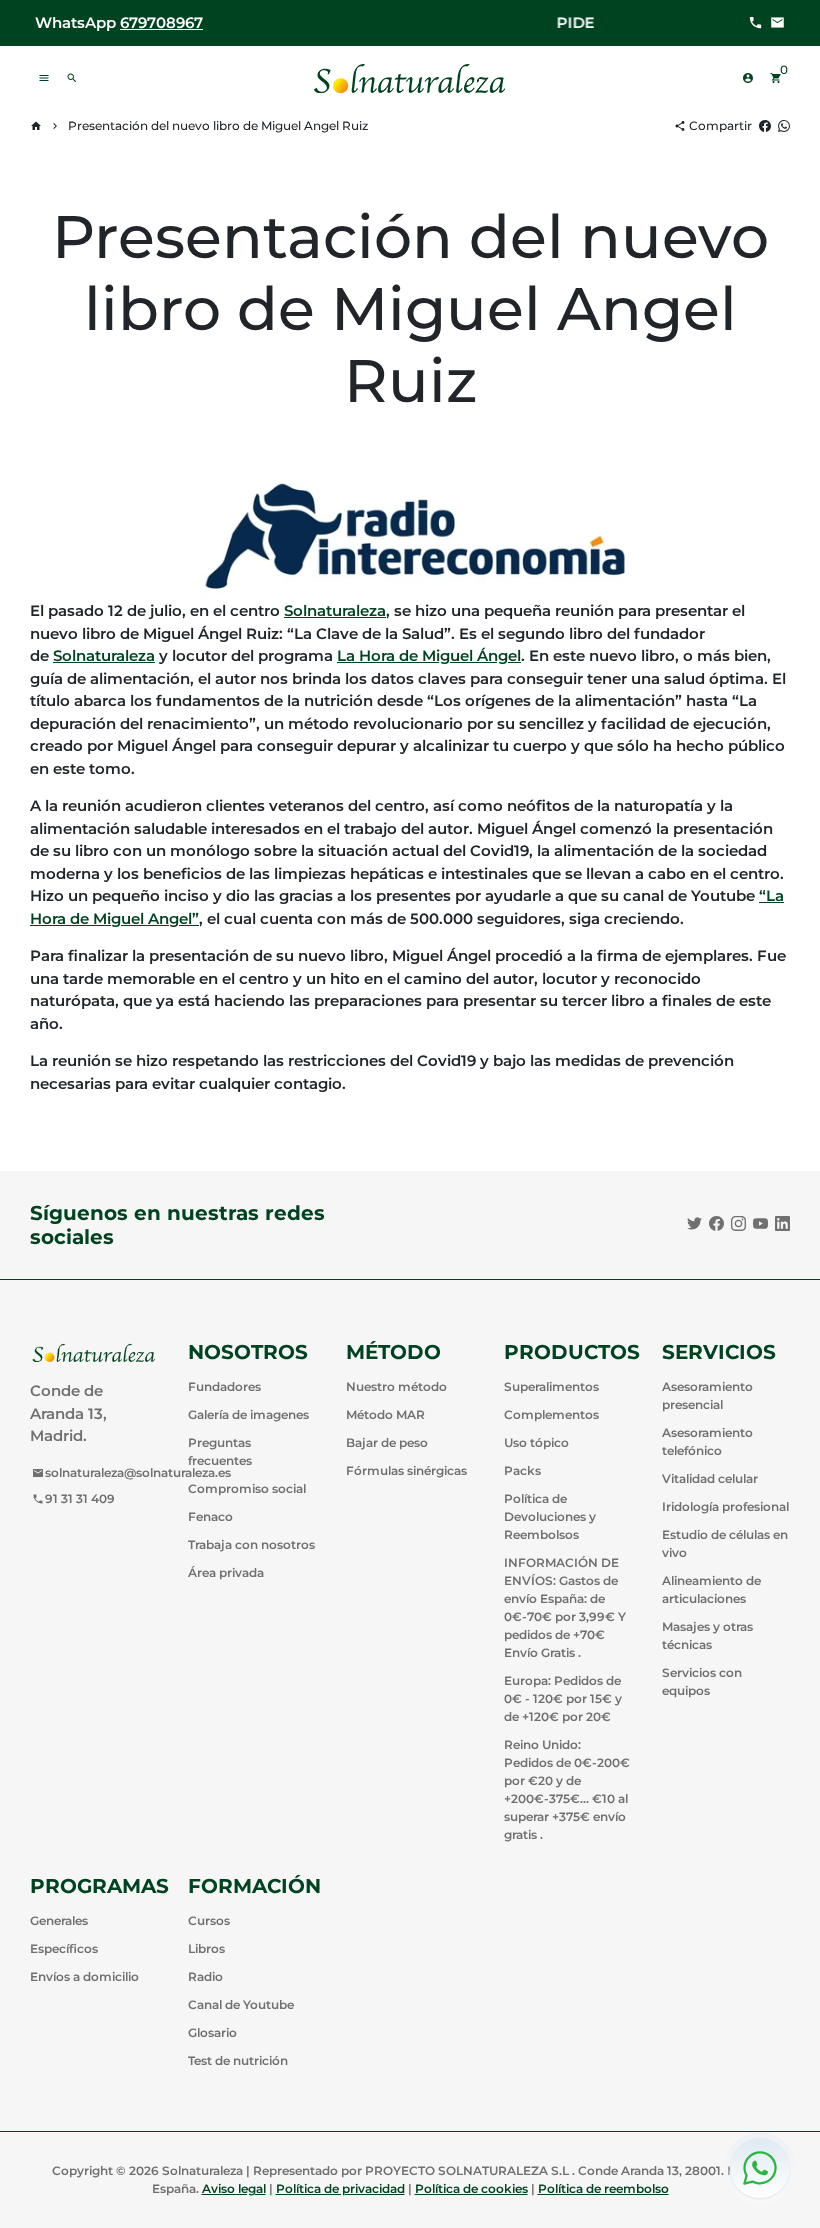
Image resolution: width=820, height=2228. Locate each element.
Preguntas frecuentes (220, 1451)
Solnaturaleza (335, 610)
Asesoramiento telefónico (707, 1441)
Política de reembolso (603, 2188)
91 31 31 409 (73, 1498)
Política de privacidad (340, 2188)
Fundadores (224, 1386)
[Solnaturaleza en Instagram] (738, 1223)
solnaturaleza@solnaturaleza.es (131, 1472)
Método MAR (385, 1414)
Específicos (64, 1948)
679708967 (161, 22)
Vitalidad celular (710, 1478)
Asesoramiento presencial (707, 1395)
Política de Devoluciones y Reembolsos (550, 1516)
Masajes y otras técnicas (707, 1635)
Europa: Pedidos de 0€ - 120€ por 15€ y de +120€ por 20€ (563, 1698)
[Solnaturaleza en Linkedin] (782, 1223)
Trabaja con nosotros (251, 1544)
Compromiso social (247, 1488)
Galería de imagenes (248, 1414)
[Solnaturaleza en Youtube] (760, 1223)
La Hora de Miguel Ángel (429, 655)
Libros (206, 1948)
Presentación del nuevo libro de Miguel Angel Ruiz (218, 125)
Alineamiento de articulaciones (711, 1589)
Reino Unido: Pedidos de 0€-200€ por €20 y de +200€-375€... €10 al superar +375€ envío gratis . (567, 1789)
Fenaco (210, 1516)
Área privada (226, 1572)
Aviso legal (234, 2188)
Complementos (551, 1414)
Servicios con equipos (702, 1681)
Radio (205, 1976)
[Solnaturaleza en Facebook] (716, 1223)
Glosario (212, 2032)
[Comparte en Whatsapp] (784, 125)
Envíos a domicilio (84, 1976)
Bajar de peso (387, 1442)
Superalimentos (551, 1386)
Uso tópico (536, 1442)
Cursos (209, 1920)
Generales (59, 1920)
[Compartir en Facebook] (765, 125)
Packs (522, 1470)
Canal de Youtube (241, 2004)
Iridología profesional (725, 1506)
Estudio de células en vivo (725, 1543)
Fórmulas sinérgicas (406, 1470)
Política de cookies (471, 2188)
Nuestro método (396, 1386)
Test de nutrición (238, 2060)
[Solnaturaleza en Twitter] (694, 1223)
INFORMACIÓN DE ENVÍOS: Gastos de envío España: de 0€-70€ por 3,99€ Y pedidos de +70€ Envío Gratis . (565, 1607)
